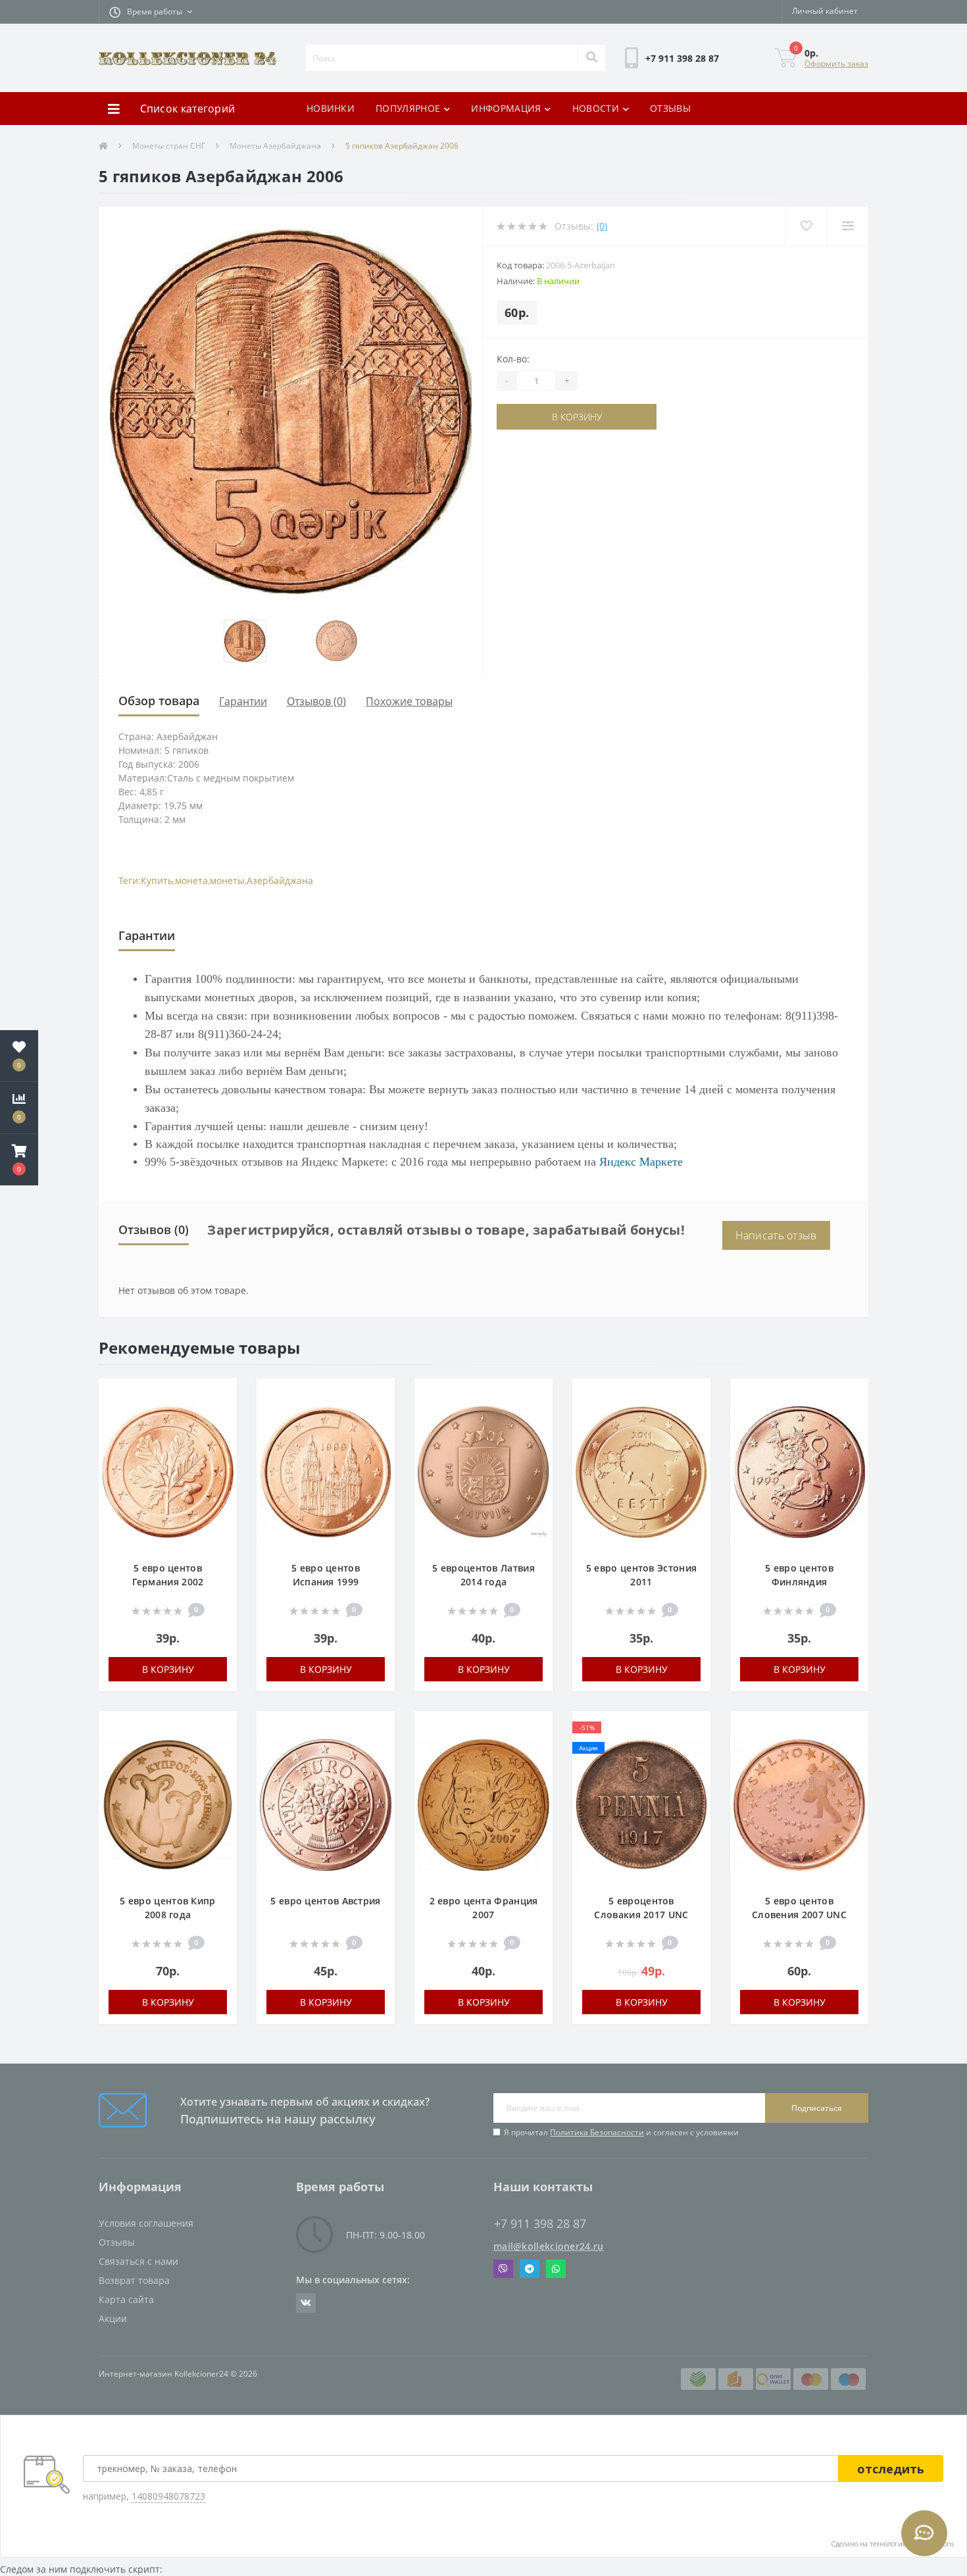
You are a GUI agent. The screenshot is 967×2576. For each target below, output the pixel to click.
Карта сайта (126, 2299)
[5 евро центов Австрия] (326, 1808)
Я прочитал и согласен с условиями (621, 2132)
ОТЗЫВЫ (670, 108)
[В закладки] (220, 1396)
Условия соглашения (146, 2223)
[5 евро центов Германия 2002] (168, 1475)
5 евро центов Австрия (325, 1901)
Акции (113, 2318)
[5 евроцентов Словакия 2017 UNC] (641, 1808)
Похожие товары (409, 701)
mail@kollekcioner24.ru (549, 2246)
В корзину (537, 417)
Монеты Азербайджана (275, 146)
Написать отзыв (776, 1235)
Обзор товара (159, 701)
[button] (151, 12)
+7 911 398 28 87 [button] (540, 2224)
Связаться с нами (138, 2261)
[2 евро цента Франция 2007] (484, 1808)
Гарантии (243, 701)
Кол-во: (513, 359)
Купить (157, 880)
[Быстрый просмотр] (220, 1435)
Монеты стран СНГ (169, 146)
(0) (602, 226)
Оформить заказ (836, 63)
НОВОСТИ (596, 108)
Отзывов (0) (316, 701)
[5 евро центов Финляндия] (799, 1475)
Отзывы (117, 2242)
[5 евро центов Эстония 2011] (641, 1475)
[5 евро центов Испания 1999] (326, 1475)
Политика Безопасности (597, 2132)
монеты (227, 880)
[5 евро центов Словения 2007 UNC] (799, 1808)
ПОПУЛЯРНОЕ (408, 108)
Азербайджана (280, 880)
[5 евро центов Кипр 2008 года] (168, 1808)
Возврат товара (134, 2280)
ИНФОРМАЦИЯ (506, 108)
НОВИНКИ (331, 108)
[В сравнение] (220, 1415)
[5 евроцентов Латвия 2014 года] (484, 1475)
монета (191, 880)
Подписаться (817, 2108)
